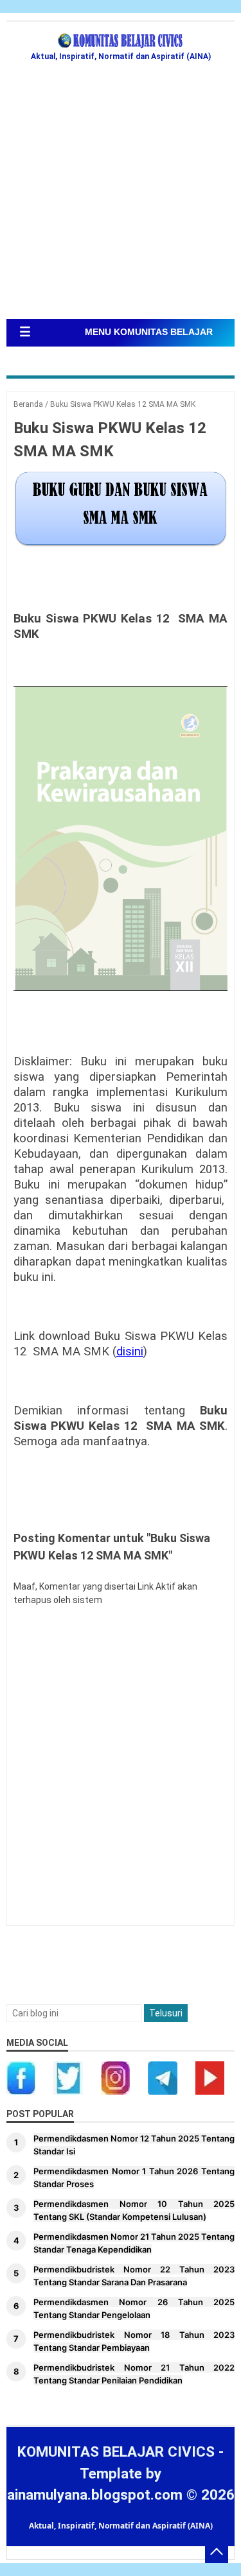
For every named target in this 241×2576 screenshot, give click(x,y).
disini (130, 1352)
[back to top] (217, 2552)
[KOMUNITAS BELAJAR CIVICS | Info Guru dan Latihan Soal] (121, 41)
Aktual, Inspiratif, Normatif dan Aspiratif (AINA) (121, 2526)
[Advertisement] (121, 192)
